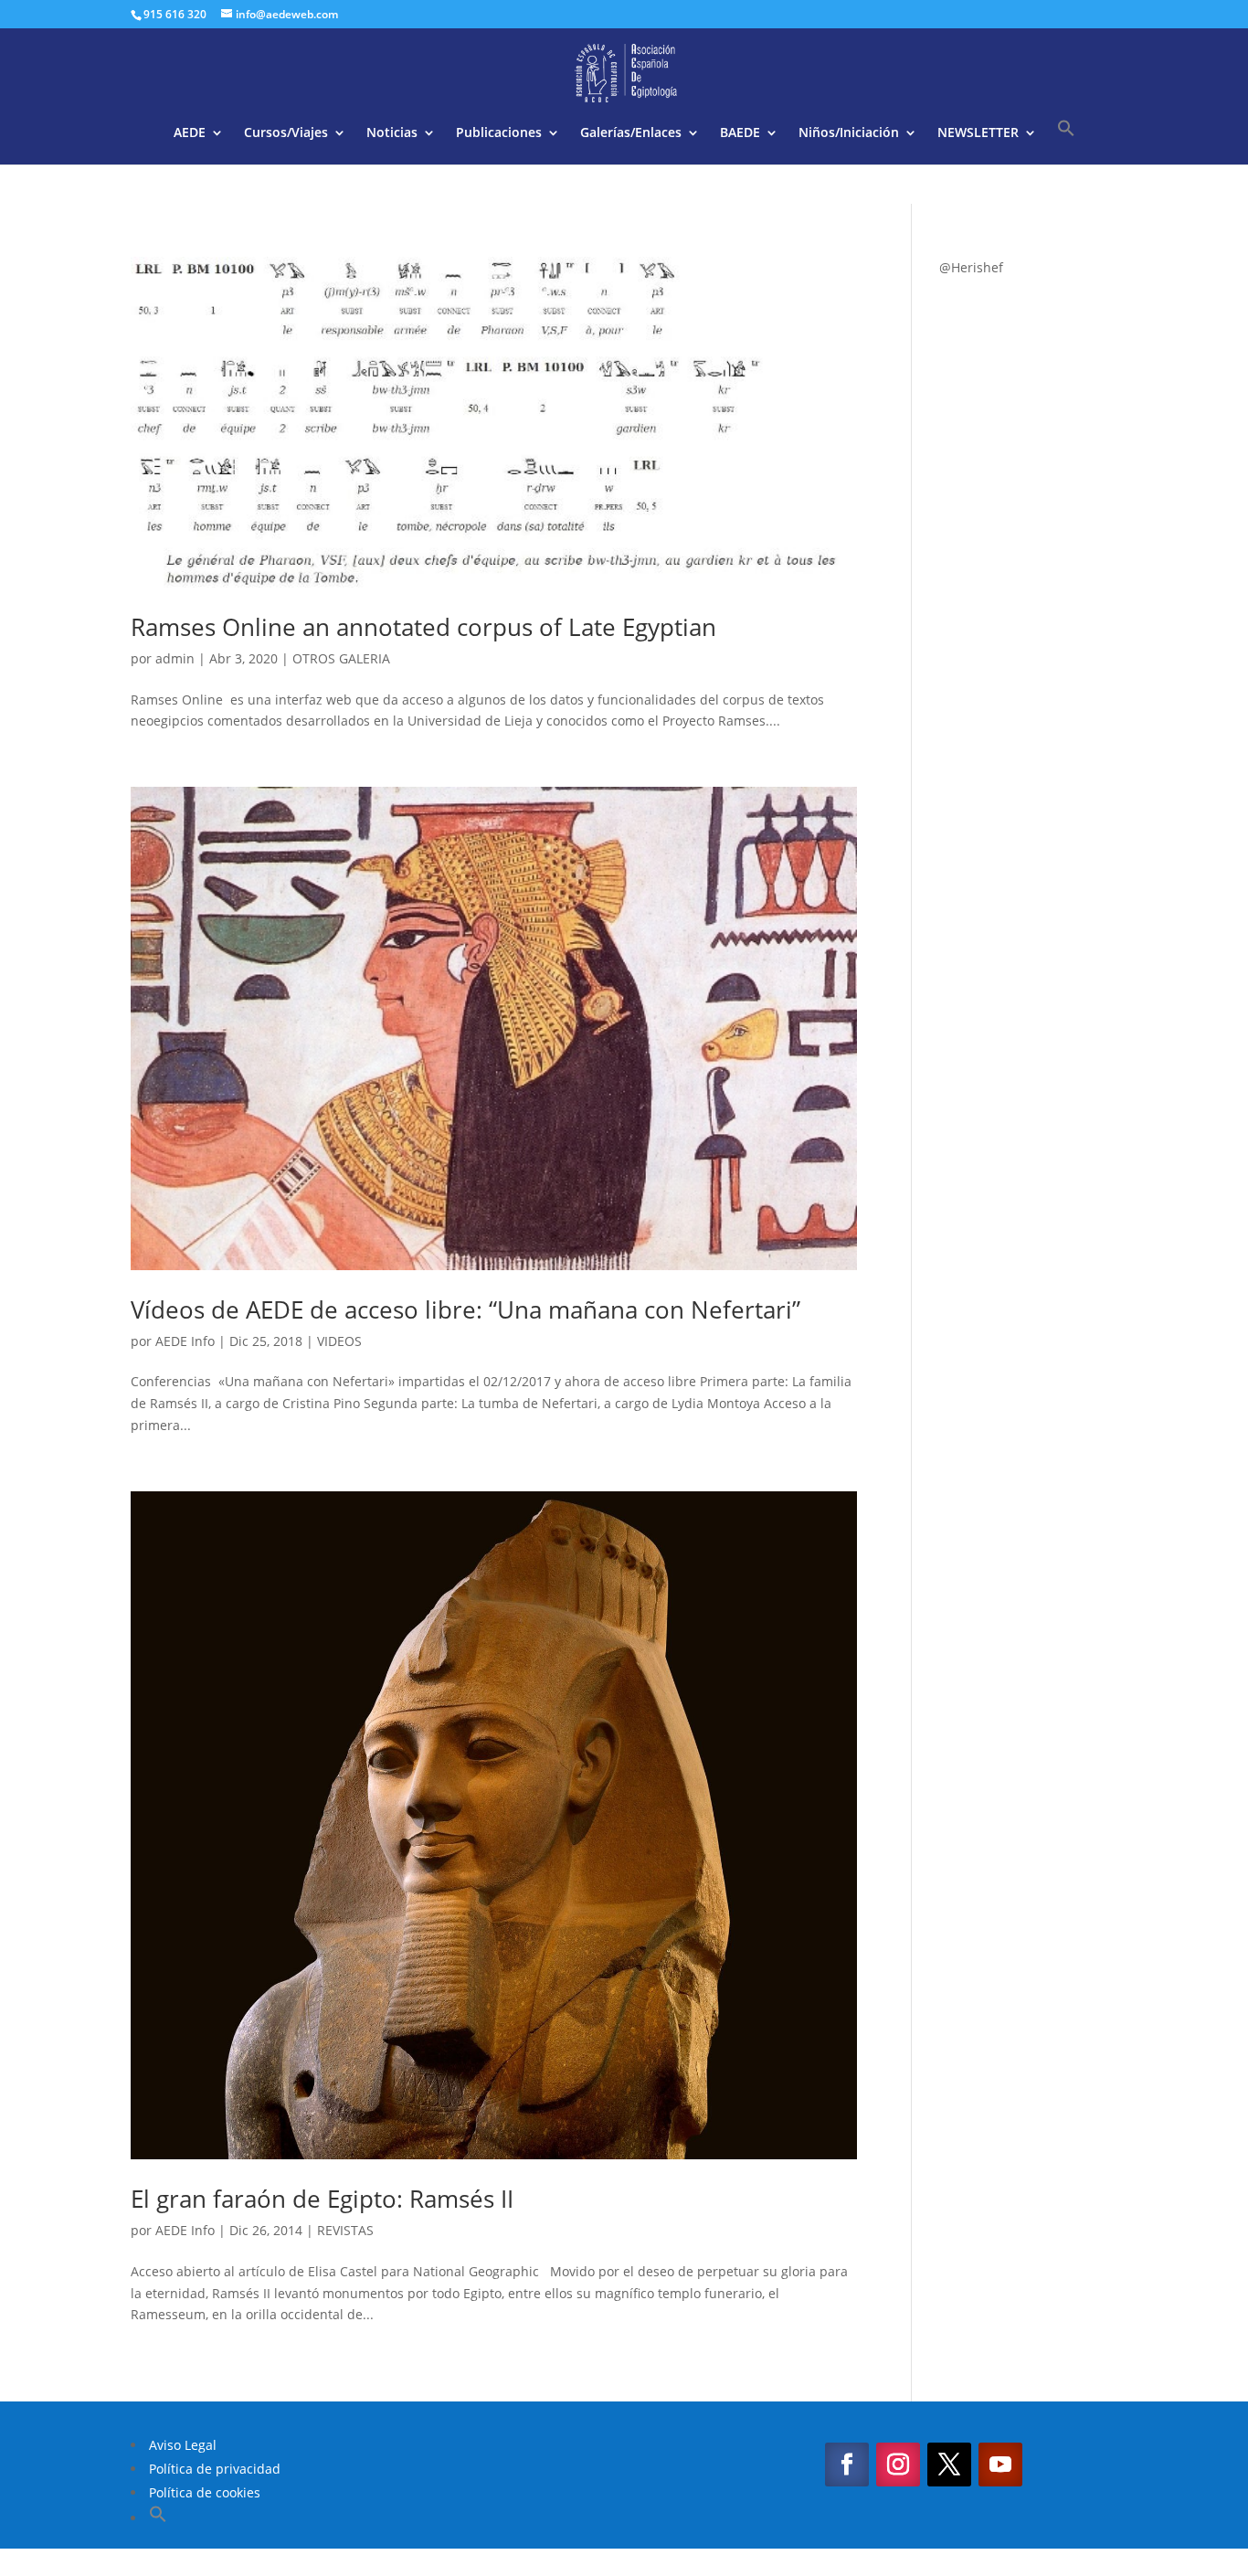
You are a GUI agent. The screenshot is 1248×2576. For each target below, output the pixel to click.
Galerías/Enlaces (631, 133)
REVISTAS (345, 2230)
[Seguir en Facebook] (847, 2465)
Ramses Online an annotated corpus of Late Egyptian (423, 627)
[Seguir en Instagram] (898, 2465)
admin (175, 658)
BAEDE (740, 133)
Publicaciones (499, 133)
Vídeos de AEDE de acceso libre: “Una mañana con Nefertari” (465, 1309)
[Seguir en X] (949, 2465)
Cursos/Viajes (286, 133)
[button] (1066, 142)
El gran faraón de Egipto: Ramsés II (322, 2199)
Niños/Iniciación (849, 133)
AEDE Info (185, 1341)
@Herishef (971, 267)
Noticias (392, 133)
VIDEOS (339, 1341)
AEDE (190, 133)
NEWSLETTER (978, 133)
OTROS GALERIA (341, 658)
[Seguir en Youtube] (1000, 2465)
